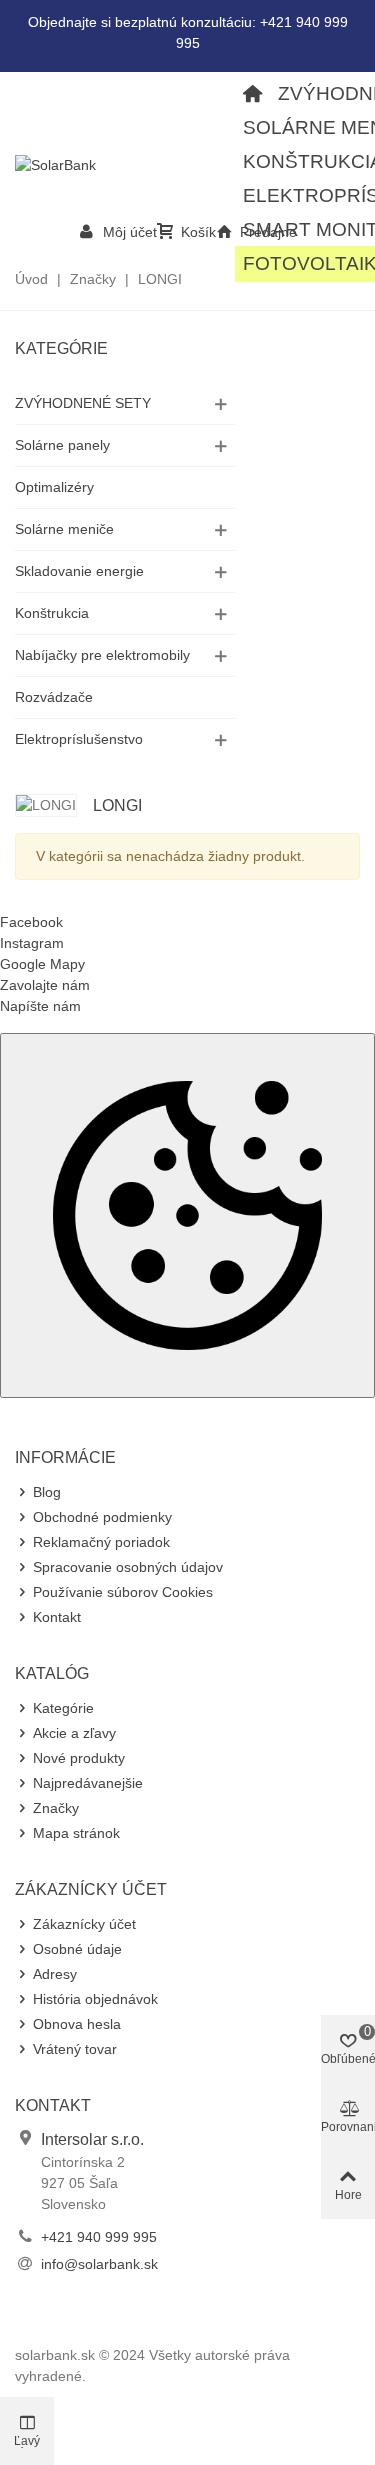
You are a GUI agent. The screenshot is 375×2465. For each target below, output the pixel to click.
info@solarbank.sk (99, 2264)
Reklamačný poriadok (101, 1542)
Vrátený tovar (75, 2049)
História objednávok (95, 1999)
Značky (56, 1808)
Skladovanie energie (79, 571)
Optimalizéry (54, 487)
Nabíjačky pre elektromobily (102, 655)
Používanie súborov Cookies (123, 1592)
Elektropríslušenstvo (79, 739)
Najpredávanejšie (88, 1783)
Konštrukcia (52, 613)
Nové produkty (79, 1758)
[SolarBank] (125, 165)
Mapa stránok (76, 1833)
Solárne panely (62, 445)
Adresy (55, 1974)
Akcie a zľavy (74, 1733)
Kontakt (57, 1617)
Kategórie (61, 348)
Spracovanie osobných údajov (128, 1567)
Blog (47, 1492)
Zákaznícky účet (84, 1924)
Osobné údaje (77, 1949)
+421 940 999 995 (99, 2237)
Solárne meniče (64, 529)
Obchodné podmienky (102, 1517)
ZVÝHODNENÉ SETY (83, 403)
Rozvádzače (54, 697)
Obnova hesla (77, 2024)
